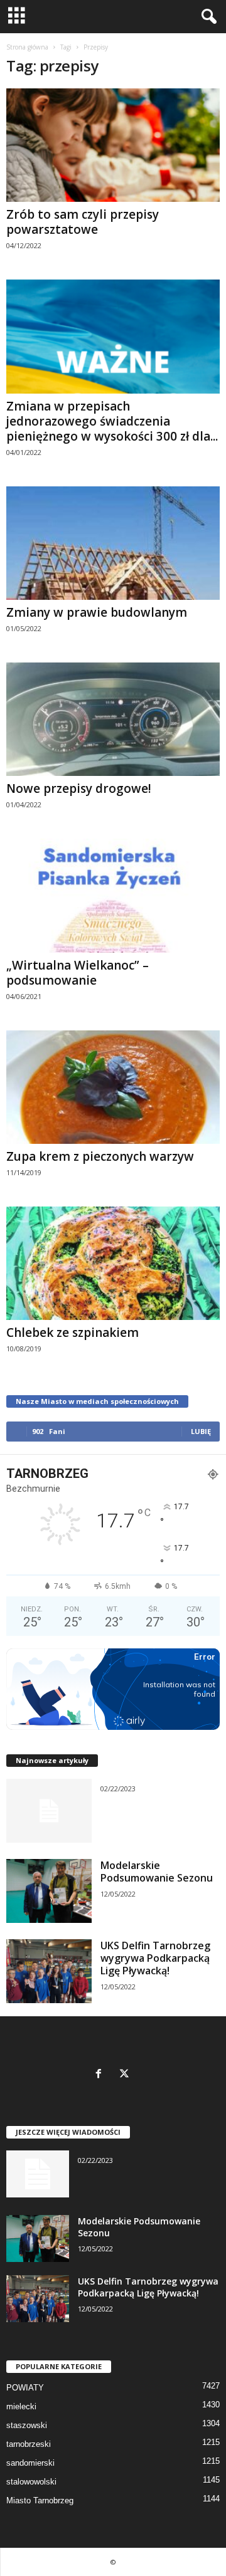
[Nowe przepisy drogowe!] (113, 719)
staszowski (27, 2425)
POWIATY (25, 2388)
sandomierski (30, 2463)
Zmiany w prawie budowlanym (97, 612)
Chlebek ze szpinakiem (73, 1333)
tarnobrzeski (29, 2444)
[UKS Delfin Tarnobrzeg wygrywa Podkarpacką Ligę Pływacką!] (49, 1971)
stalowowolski (31, 2482)
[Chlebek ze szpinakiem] (113, 1263)
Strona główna (27, 47)
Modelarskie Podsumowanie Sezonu (157, 1872)
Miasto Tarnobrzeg (40, 2500)
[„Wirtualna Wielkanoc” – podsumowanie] (113, 895)
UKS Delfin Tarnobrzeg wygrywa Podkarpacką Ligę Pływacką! (155, 1958)
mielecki (21, 2406)
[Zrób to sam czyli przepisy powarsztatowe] (113, 145)
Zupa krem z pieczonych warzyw (100, 1156)
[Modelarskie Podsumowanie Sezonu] (49, 1891)
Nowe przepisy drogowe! (79, 788)
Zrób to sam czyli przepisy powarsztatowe (83, 222)
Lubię (201, 1431)
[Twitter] (126, 2075)
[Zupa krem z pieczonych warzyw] (113, 1087)
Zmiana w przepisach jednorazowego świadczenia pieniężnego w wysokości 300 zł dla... (112, 421)
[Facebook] (101, 2075)
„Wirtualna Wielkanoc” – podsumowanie (78, 973)
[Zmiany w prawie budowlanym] (113, 543)
